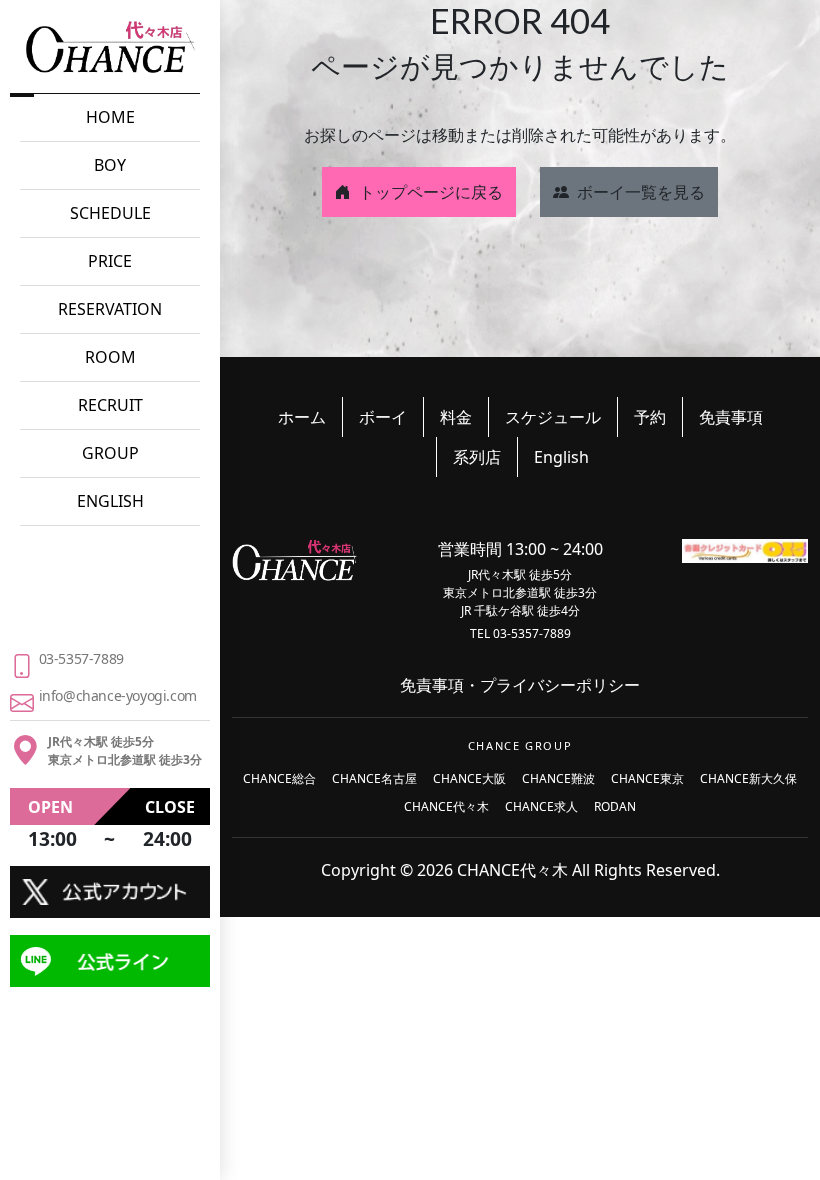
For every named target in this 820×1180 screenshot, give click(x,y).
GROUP (110, 453)
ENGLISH (110, 501)
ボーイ (383, 417)
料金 (456, 417)
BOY (110, 165)
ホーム (302, 417)
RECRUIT (110, 405)
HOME (110, 117)
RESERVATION (110, 309)
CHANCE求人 (541, 806)
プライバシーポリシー (560, 685)
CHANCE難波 (558, 778)
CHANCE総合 (279, 778)
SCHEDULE (110, 213)
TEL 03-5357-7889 (520, 633)
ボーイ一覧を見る (641, 192)
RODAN (615, 806)
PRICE (110, 261)
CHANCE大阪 (469, 778)
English (561, 457)
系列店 (477, 457)
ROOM (110, 357)
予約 (650, 417)
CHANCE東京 (647, 778)
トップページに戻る (431, 192)
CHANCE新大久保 (748, 778)
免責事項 (731, 417)
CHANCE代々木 (446, 806)
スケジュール (553, 417)
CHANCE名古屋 (374, 778)
